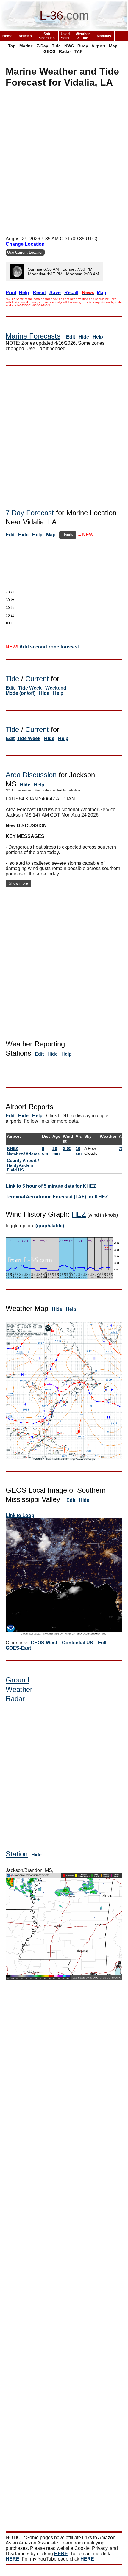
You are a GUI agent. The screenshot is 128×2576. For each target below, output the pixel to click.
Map (113, 46)
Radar (65, 51)
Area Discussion (31, 775)
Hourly (68, 535)
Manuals (104, 36)
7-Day (42, 46)
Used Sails (65, 36)
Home (7, 36)
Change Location (25, 244)
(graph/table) (50, 1226)
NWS (69, 46)
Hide (84, 337)
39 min (56, 1151)
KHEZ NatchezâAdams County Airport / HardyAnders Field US (23, 1159)
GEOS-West (44, 1643)
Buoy (83, 46)
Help (98, 337)
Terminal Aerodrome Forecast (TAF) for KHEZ (57, 1197)
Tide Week (30, 688)
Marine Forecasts (33, 336)
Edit (71, 337)
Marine (26, 46)
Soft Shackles (47, 36)
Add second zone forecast (49, 647)
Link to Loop (20, 1515)
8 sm (45, 1151)
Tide (56, 46)
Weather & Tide (83, 36)
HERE (61, 2554)
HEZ (79, 1214)
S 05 (67, 1148)
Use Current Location (25, 252)
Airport (98, 46)
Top (12, 46)
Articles (25, 36)
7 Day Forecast (30, 513)
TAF (78, 51)
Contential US (78, 1643)
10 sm (79, 1151)
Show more (18, 883)
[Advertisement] (64, 163)
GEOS (49, 51)
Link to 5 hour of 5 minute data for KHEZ (51, 1186)
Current (37, 679)
